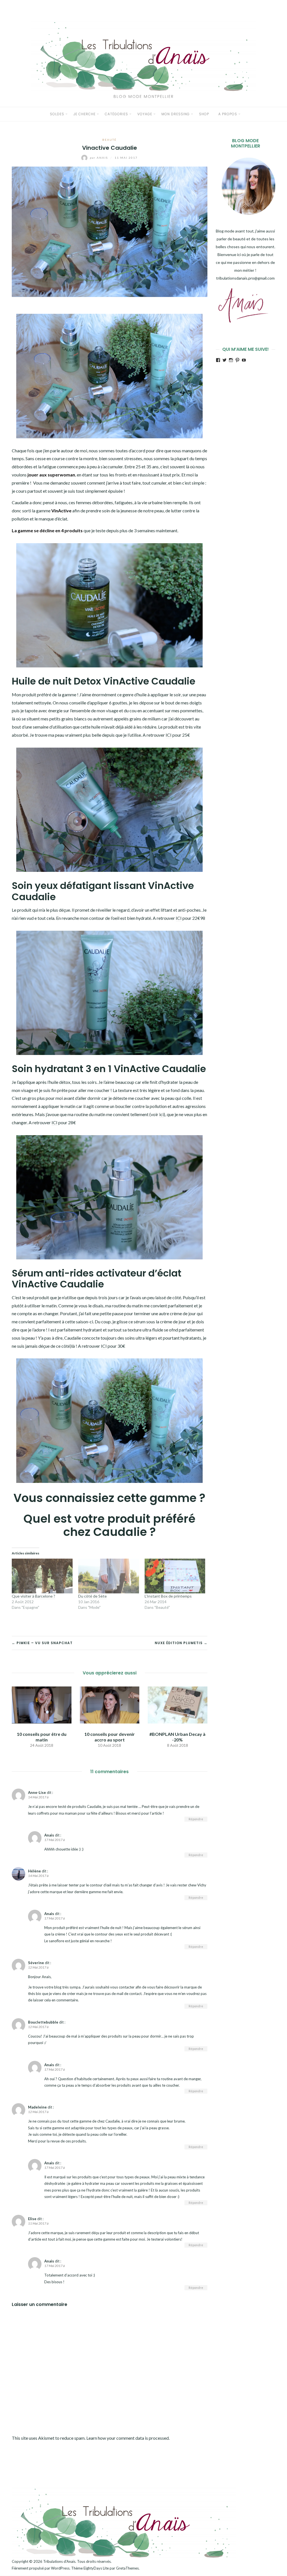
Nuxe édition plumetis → (181, 1643)
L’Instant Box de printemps (168, 1596)
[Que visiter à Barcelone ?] (42, 1576)
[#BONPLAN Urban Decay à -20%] (178, 1704)
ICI (169, 735)
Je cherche (85, 114)
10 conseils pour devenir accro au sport (110, 1737)
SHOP (204, 114)
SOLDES (57, 114)
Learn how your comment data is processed (128, 2438)
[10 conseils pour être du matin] (42, 1704)
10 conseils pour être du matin (42, 1737)
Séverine (36, 1963)
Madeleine (37, 2107)
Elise (32, 2219)
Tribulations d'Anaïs (59, 2561)
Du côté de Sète (92, 1596)
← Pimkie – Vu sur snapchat (42, 1643)
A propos (228, 114)
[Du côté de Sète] (109, 1576)
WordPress (60, 2568)
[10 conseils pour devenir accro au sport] (110, 1704)
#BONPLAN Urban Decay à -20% (177, 1737)
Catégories (116, 114)
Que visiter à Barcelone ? (33, 1596)
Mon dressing (176, 114)
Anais (99, 158)
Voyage (145, 114)
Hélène (34, 1871)
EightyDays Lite (96, 2568)
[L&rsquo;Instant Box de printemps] (175, 1576)
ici (161, 1114)
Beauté (109, 140)
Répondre (196, 1819)
